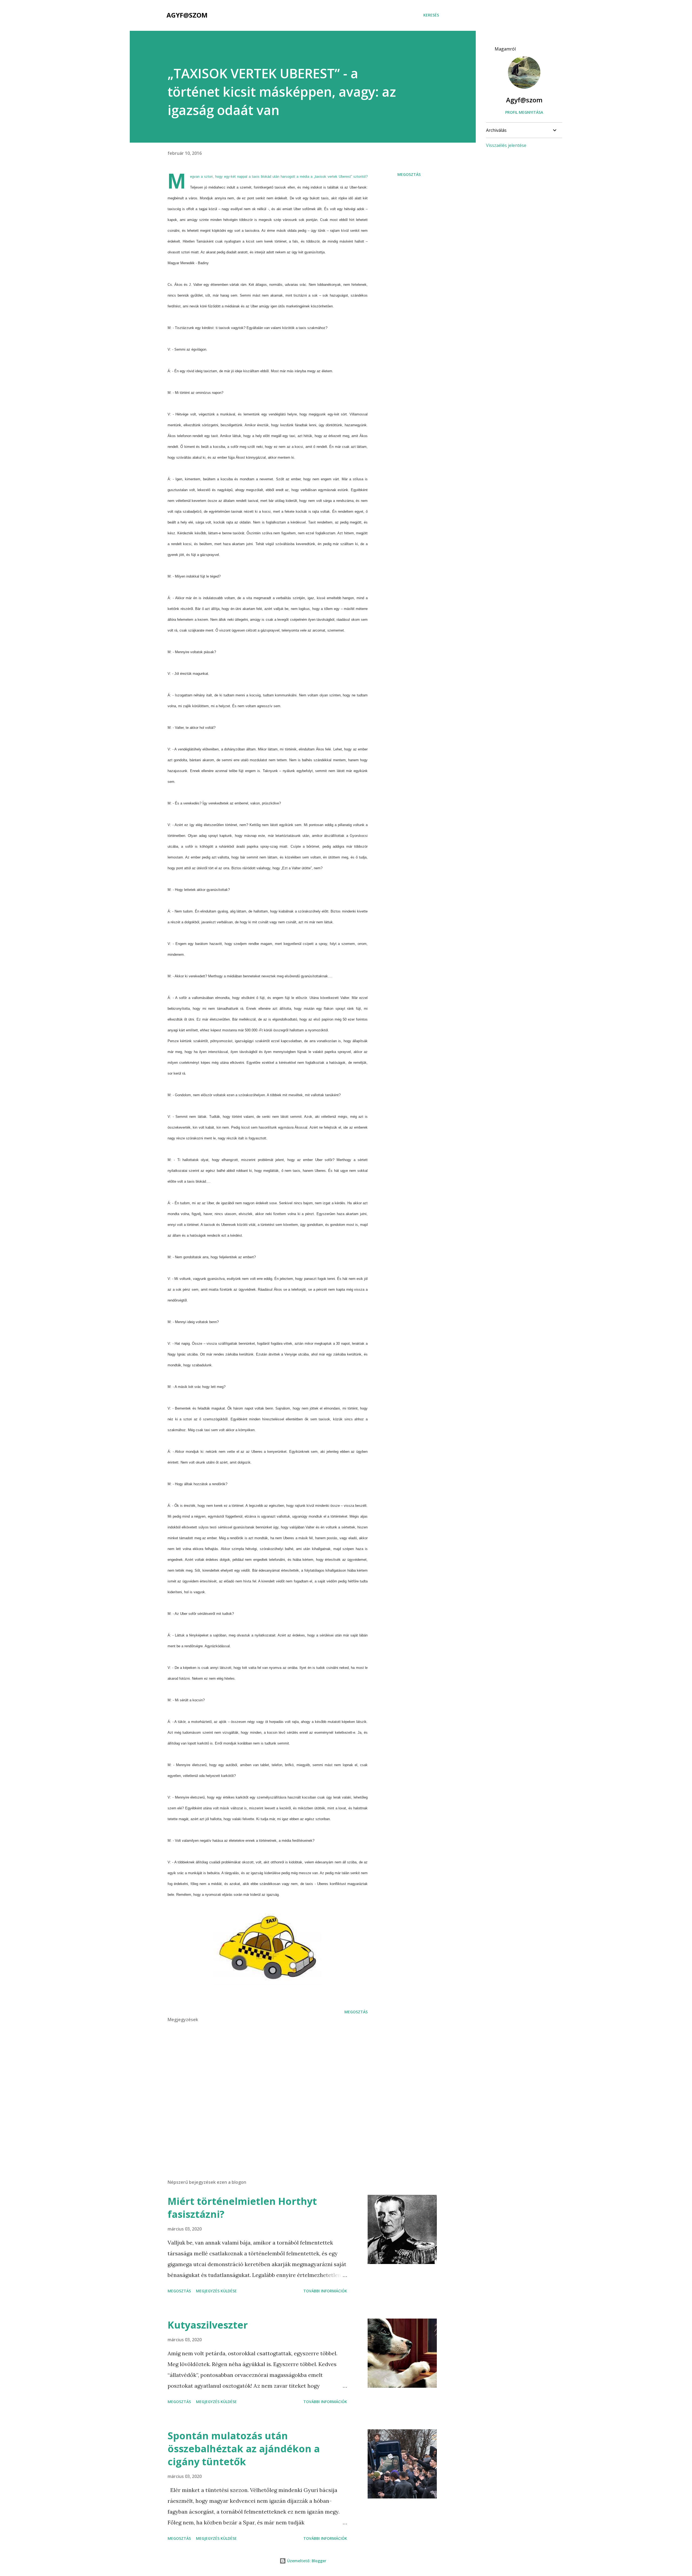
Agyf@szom (187, 15)
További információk (325, 2291)
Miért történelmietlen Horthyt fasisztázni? (242, 2208)
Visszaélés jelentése (506, 145)
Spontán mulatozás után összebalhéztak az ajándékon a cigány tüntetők (244, 2449)
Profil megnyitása (524, 112)
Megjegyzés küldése (216, 2291)
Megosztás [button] (409, 174)
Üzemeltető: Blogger (306, 2561)
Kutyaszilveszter (208, 2325)
